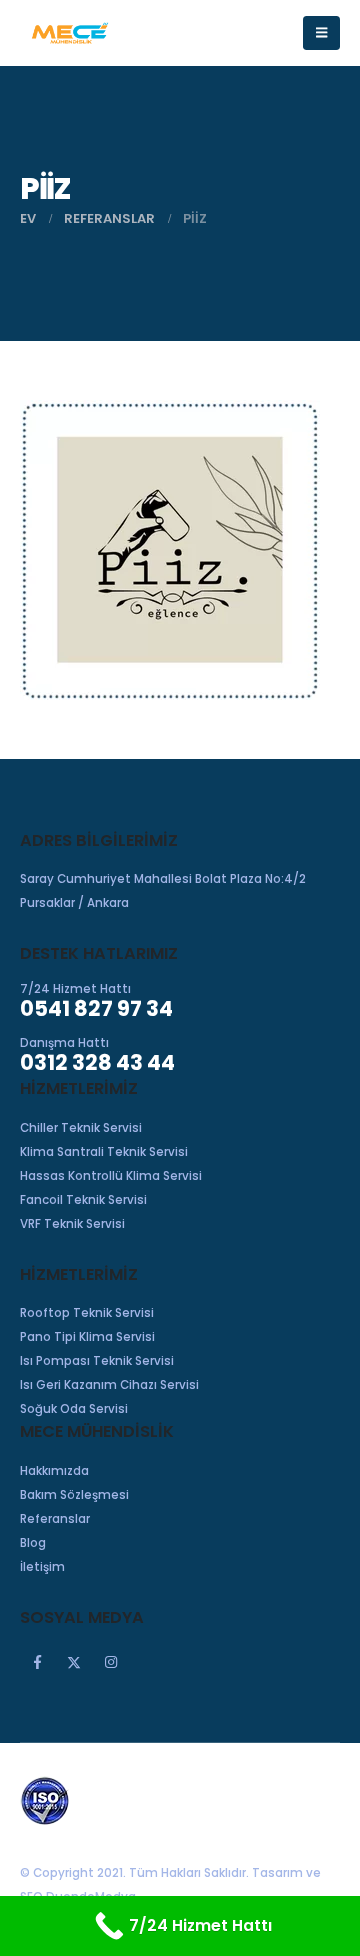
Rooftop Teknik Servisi (87, 1313)
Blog (33, 1543)
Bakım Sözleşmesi (74, 1495)
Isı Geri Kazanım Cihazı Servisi (109, 1385)
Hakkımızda (54, 1471)
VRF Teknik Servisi (72, 1224)
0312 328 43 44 (97, 1062)
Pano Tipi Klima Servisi (87, 1337)
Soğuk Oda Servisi (74, 1409)
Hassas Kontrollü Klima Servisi (111, 1176)
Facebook (37, 1662)
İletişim (42, 1567)
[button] (321, 33)
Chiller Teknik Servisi (81, 1128)
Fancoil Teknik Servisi (83, 1200)
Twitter (74, 1662)
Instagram (111, 1662)
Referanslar (55, 1519)
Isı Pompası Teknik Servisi (97, 1361)
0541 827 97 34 (96, 1008)
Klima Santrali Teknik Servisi (104, 1152)
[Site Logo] (70, 33)
